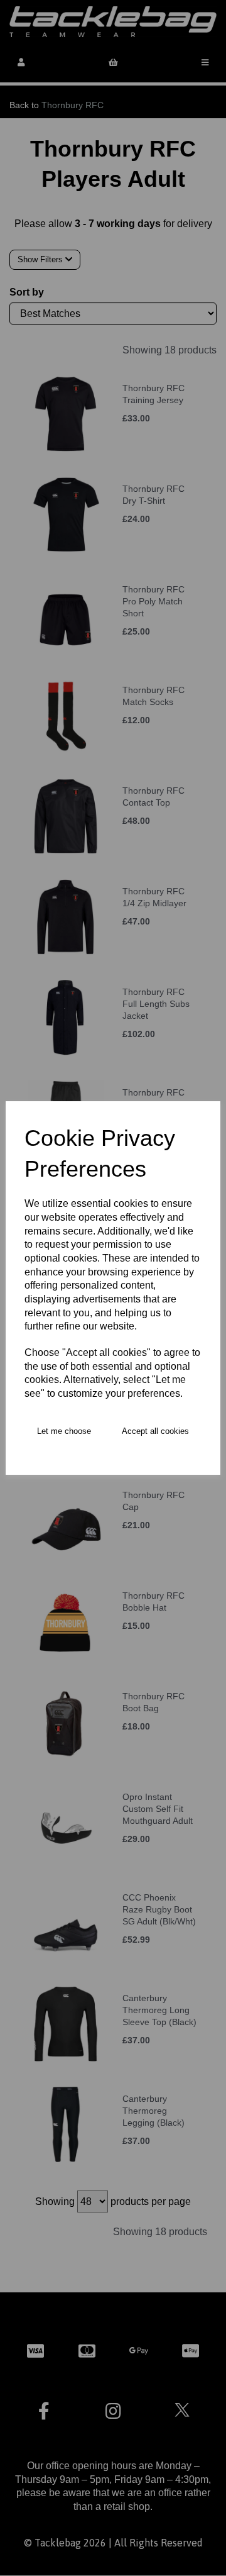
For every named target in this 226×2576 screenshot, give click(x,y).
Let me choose (64, 1431)
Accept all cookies (155, 1431)
